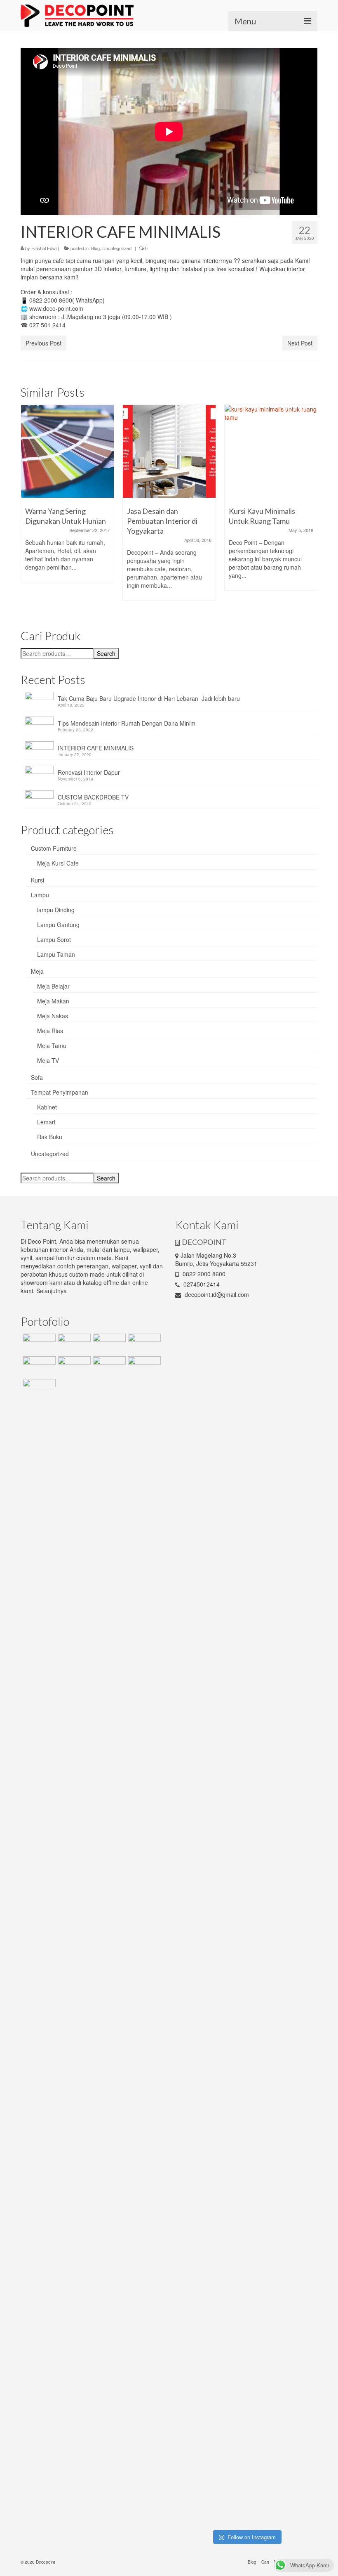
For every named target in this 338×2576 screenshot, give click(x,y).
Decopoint (46, 2562)
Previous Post (43, 343)
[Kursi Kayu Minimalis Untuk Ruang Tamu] (271, 451)
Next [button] (310, 507)
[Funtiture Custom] (38, 1344)
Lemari (46, 1122)
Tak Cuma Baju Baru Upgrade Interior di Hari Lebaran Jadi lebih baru (149, 698)
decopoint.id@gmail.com (216, 1294)
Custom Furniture (54, 848)
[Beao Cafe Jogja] (143, 1367)
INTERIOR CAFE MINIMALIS (96, 748)
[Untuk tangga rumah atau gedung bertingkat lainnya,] (301, 1475)
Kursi (38, 880)
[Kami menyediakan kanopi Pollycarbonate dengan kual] (228, 1471)
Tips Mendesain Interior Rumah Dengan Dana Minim (127, 723)
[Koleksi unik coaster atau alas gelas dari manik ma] (191, 1545)
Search (106, 653)
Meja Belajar (53, 986)
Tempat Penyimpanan (60, 1092)
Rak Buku (50, 1137)
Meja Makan (53, 1001)
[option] (67, 498)
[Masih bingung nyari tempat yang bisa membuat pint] (301, 2342)
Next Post (300, 343)
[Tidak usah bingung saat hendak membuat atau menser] (265, 1966)
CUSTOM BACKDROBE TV (93, 797)
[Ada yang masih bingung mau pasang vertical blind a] (191, 2321)
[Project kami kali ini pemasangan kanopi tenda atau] (228, 2342)
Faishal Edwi (44, 248)
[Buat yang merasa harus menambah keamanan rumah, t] (301, 1966)
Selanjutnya (52, 1291)
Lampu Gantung (58, 925)
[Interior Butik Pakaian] (73, 1367)
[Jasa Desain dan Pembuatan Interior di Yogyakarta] (169, 451)
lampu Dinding (56, 910)
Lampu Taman (56, 954)
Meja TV (48, 1060)
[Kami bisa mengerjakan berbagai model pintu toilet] (265, 1495)
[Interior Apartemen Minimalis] (38, 1367)
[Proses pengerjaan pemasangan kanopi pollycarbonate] (265, 2288)
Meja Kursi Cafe (58, 863)
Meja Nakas (53, 1016)
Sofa (37, 1077)
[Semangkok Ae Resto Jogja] (143, 1344)
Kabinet (47, 1107)
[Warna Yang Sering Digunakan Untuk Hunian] (67, 451)
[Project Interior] (73, 1344)
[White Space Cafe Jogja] (38, 1389)
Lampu (40, 895)
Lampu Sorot (54, 939)
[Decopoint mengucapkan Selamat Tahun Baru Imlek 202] (191, 1940)
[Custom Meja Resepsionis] (108, 1344)
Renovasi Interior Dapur (89, 772)
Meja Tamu (52, 1046)
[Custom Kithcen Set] (108, 1367)
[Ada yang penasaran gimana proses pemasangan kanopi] (228, 1929)
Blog (95, 248)
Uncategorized (117, 248)
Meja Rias (50, 1031)
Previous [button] (28, 507)
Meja (37, 971)
